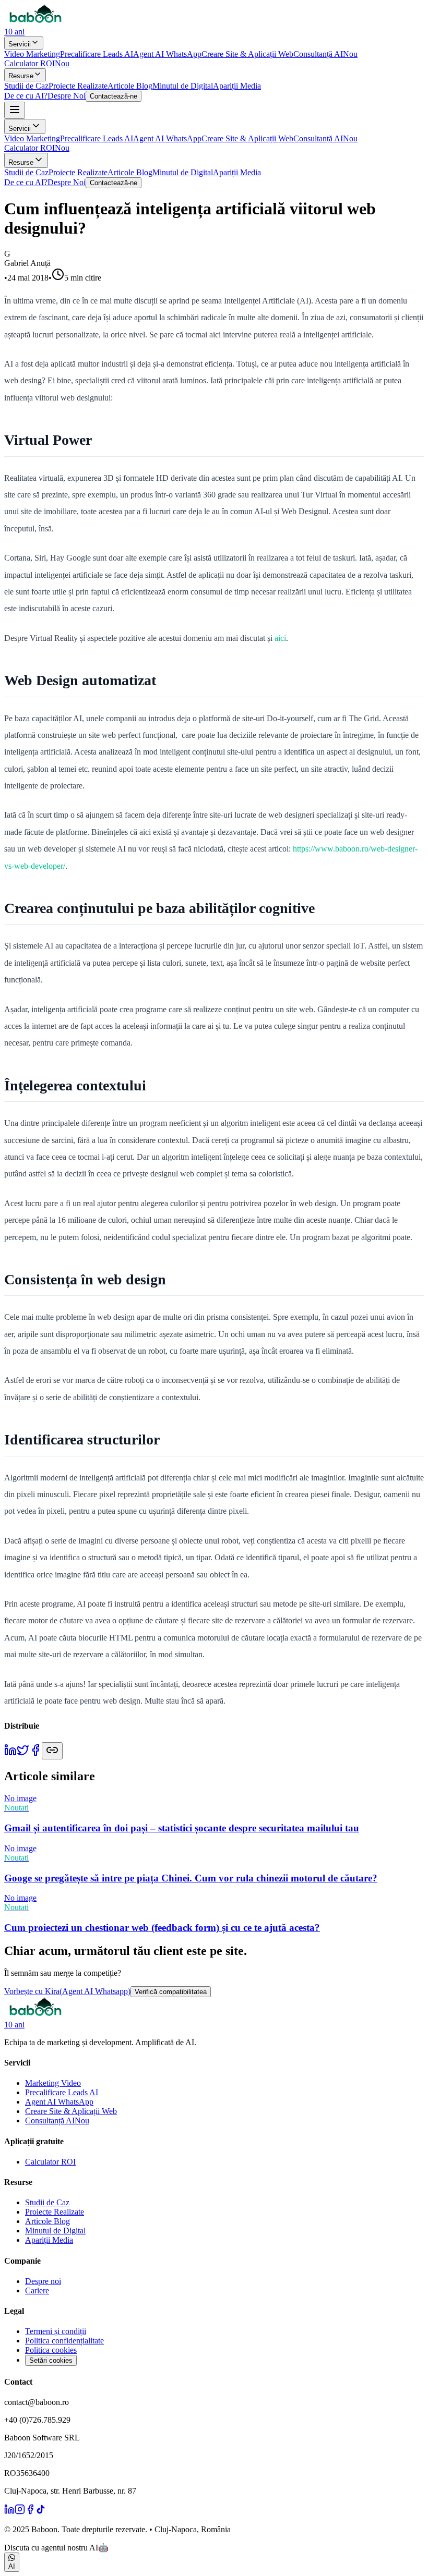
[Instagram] (20, 2512)
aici (280, 638)
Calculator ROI (37, 63)
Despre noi (43, 2281)
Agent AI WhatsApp (167, 54)
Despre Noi (67, 96)
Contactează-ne (114, 96)
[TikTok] (41, 2512)
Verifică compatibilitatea (171, 1992)
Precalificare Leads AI (97, 54)
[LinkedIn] (9, 2512)
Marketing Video (53, 2083)
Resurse (21, 76)
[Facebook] (30, 2512)
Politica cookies (51, 2350)
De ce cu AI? (26, 96)
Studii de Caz (26, 86)
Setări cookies (51, 2360)
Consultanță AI (325, 54)
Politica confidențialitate (64, 2341)
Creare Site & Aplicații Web (247, 54)
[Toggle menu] (15, 110)
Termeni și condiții (56, 2331)
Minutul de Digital (183, 86)
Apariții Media (237, 86)
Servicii (20, 44)
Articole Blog (130, 86)
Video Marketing (32, 54)
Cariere (37, 2291)
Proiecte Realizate (78, 86)
